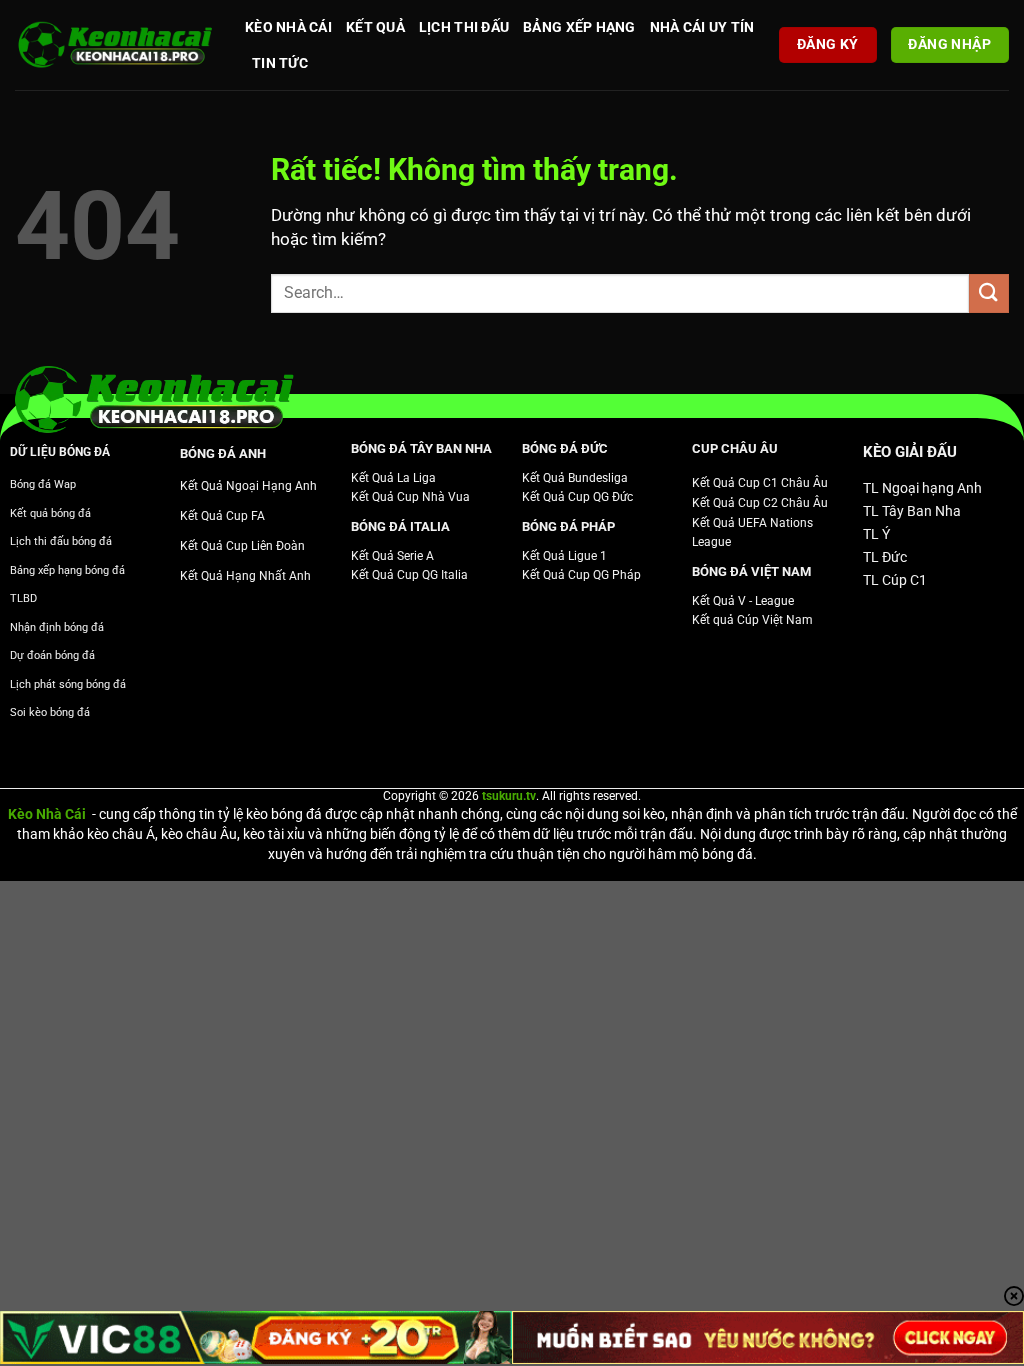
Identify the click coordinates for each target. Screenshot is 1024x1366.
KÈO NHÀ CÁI (288, 27)
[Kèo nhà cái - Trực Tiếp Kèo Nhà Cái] (115, 45)
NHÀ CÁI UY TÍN (702, 27)
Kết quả (375, 27)
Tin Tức (280, 63)
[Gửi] (989, 293)
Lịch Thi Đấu (464, 27)
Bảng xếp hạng (579, 27)
